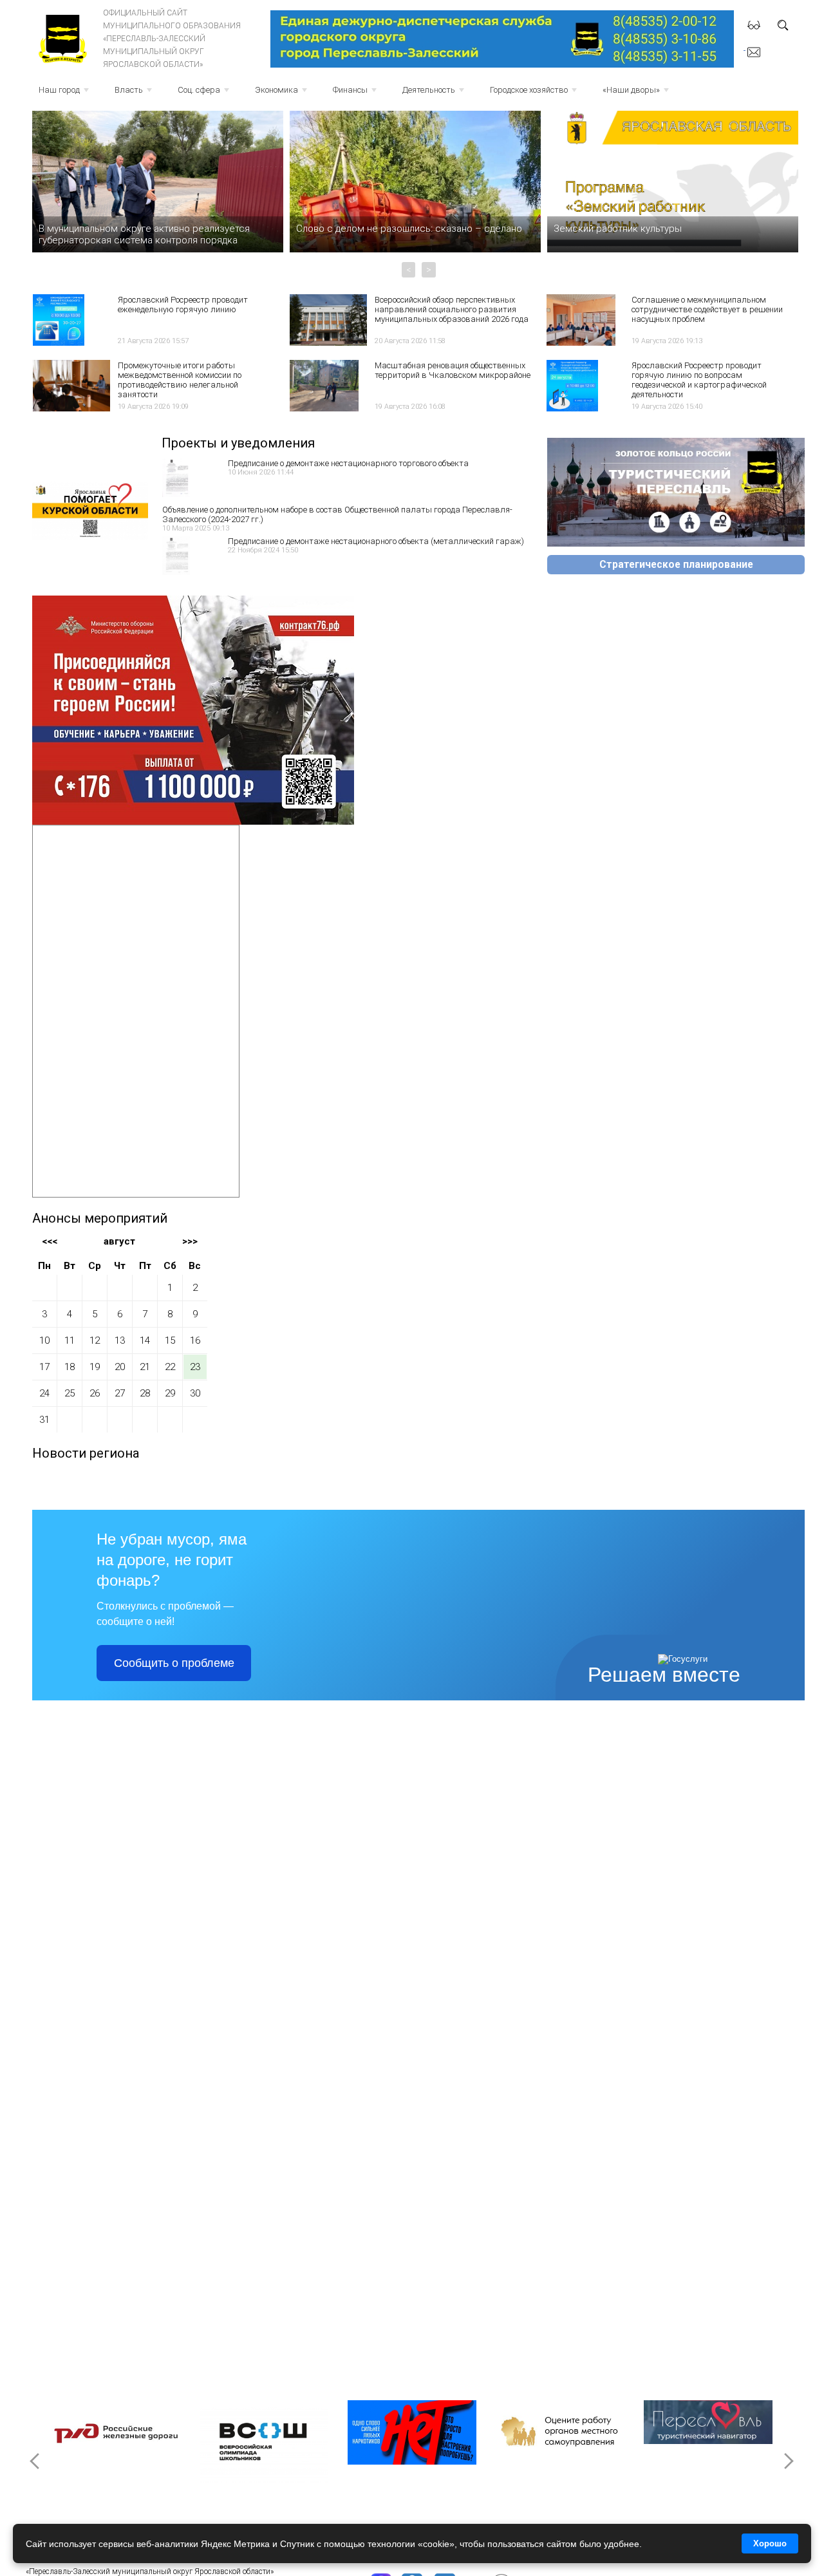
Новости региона (86, 1453)
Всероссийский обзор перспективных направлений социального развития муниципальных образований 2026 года (452, 309)
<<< (50, 1241)
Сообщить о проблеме (174, 1663)
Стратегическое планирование (676, 565)
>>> (190, 1241)
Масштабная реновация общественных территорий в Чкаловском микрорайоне (453, 370)
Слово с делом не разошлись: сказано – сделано (409, 229)
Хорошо (770, 2543)
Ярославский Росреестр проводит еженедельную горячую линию (183, 305)
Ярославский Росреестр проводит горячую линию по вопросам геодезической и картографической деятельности (699, 380)
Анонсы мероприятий (100, 1218)
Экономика (282, 94)
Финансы (356, 94)
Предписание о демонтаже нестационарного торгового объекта (348, 463)
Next (788, 2461)
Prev (36, 2461)
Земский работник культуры (618, 229)
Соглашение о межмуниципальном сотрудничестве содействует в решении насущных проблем (707, 309)
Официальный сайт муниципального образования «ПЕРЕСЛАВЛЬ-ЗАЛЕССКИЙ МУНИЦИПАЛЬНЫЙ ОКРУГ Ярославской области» (172, 39)
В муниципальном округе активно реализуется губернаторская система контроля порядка (144, 234)
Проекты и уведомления (238, 443)
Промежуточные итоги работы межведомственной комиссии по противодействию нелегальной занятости (180, 380)
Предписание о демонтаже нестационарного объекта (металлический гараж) (376, 541)
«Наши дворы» (637, 94)
